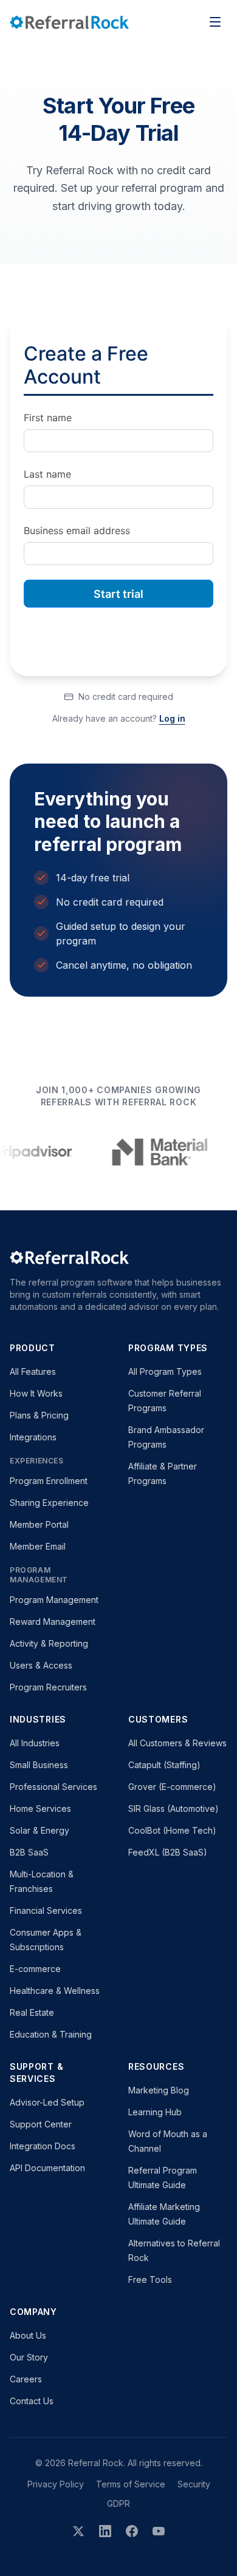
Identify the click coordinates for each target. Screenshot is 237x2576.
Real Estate (32, 2012)
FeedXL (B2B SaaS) (168, 1852)
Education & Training (51, 2034)
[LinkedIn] (105, 2531)
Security (194, 2484)
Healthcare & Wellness (55, 1991)
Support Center (41, 2124)
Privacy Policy (56, 2484)
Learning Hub (155, 2112)
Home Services (40, 1808)
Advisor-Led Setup (47, 2102)
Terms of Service (131, 2484)
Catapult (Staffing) (164, 1765)
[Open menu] (215, 22)
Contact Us (32, 2401)
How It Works (36, 1393)
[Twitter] (78, 2531)
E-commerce (35, 1969)
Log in (172, 718)
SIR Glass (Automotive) (173, 1808)
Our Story (29, 2357)
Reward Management (53, 1622)
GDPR (118, 2503)
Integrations (33, 1437)
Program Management (54, 1600)
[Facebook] (132, 2531)
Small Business (39, 1765)
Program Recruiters (48, 1687)
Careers (26, 2379)
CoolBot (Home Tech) (172, 1830)
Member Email (38, 1546)
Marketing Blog (159, 2090)
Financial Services (46, 1910)
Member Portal (39, 1524)
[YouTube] (159, 2531)
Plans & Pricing (39, 1415)
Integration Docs (43, 2146)
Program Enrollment (49, 1481)
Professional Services (53, 1787)
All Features (33, 1371)
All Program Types (165, 1371)
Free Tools (150, 2279)
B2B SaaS (29, 1852)
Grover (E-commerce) (172, 1787)
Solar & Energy (39, 1830)
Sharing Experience (49, 1503)
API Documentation (47, 2168)
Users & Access (41, 1665)
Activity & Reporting (49, 1643)
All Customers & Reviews (177, 1743)
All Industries (35, 1743)
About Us (28, 2335)
